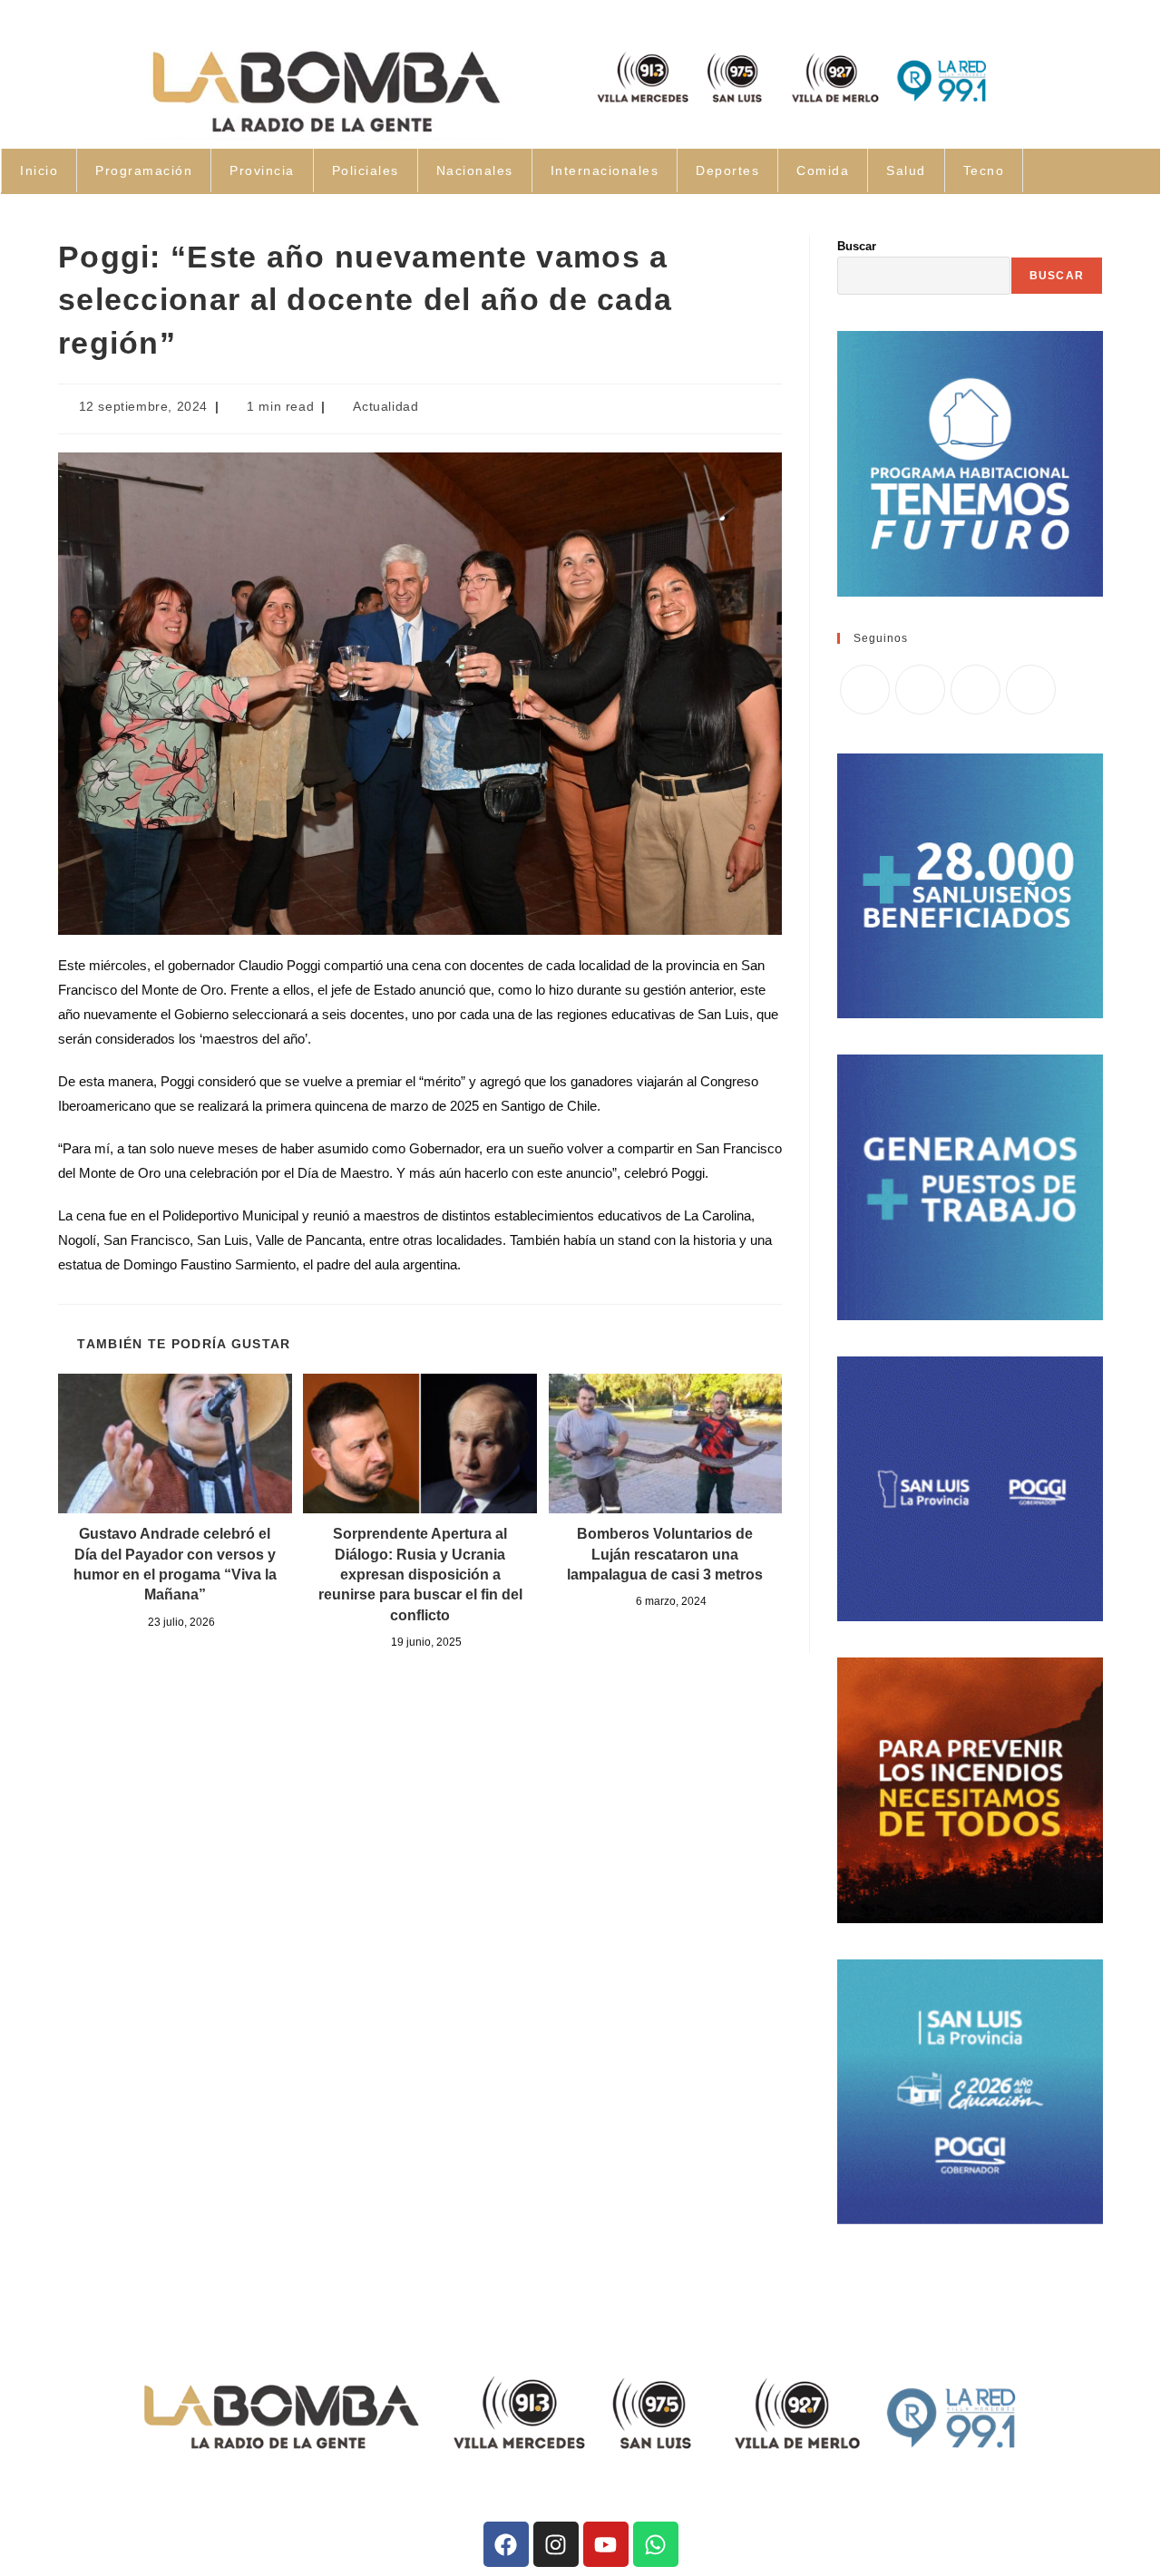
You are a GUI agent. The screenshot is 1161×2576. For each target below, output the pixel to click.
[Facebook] (920, 690)
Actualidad (385, 406)
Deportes (727, 170)
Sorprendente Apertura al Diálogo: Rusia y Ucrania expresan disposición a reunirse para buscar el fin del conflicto (420, 1575)
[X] (865, 690)
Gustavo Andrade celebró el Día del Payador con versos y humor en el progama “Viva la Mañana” (175, 1564)
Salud (906, 170)
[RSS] (1031, 690)
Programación (144, 170)
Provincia (262, 170)
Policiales (366, 170)
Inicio (39, 170)
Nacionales (475, 170)
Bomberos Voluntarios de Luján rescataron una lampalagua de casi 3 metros (665, 1554)
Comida (823, 170)
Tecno (984, 170)
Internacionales (605, 170)
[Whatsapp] (656, 2544)
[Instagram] (976, 690)
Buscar (857, 246)
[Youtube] (606, 2544)
